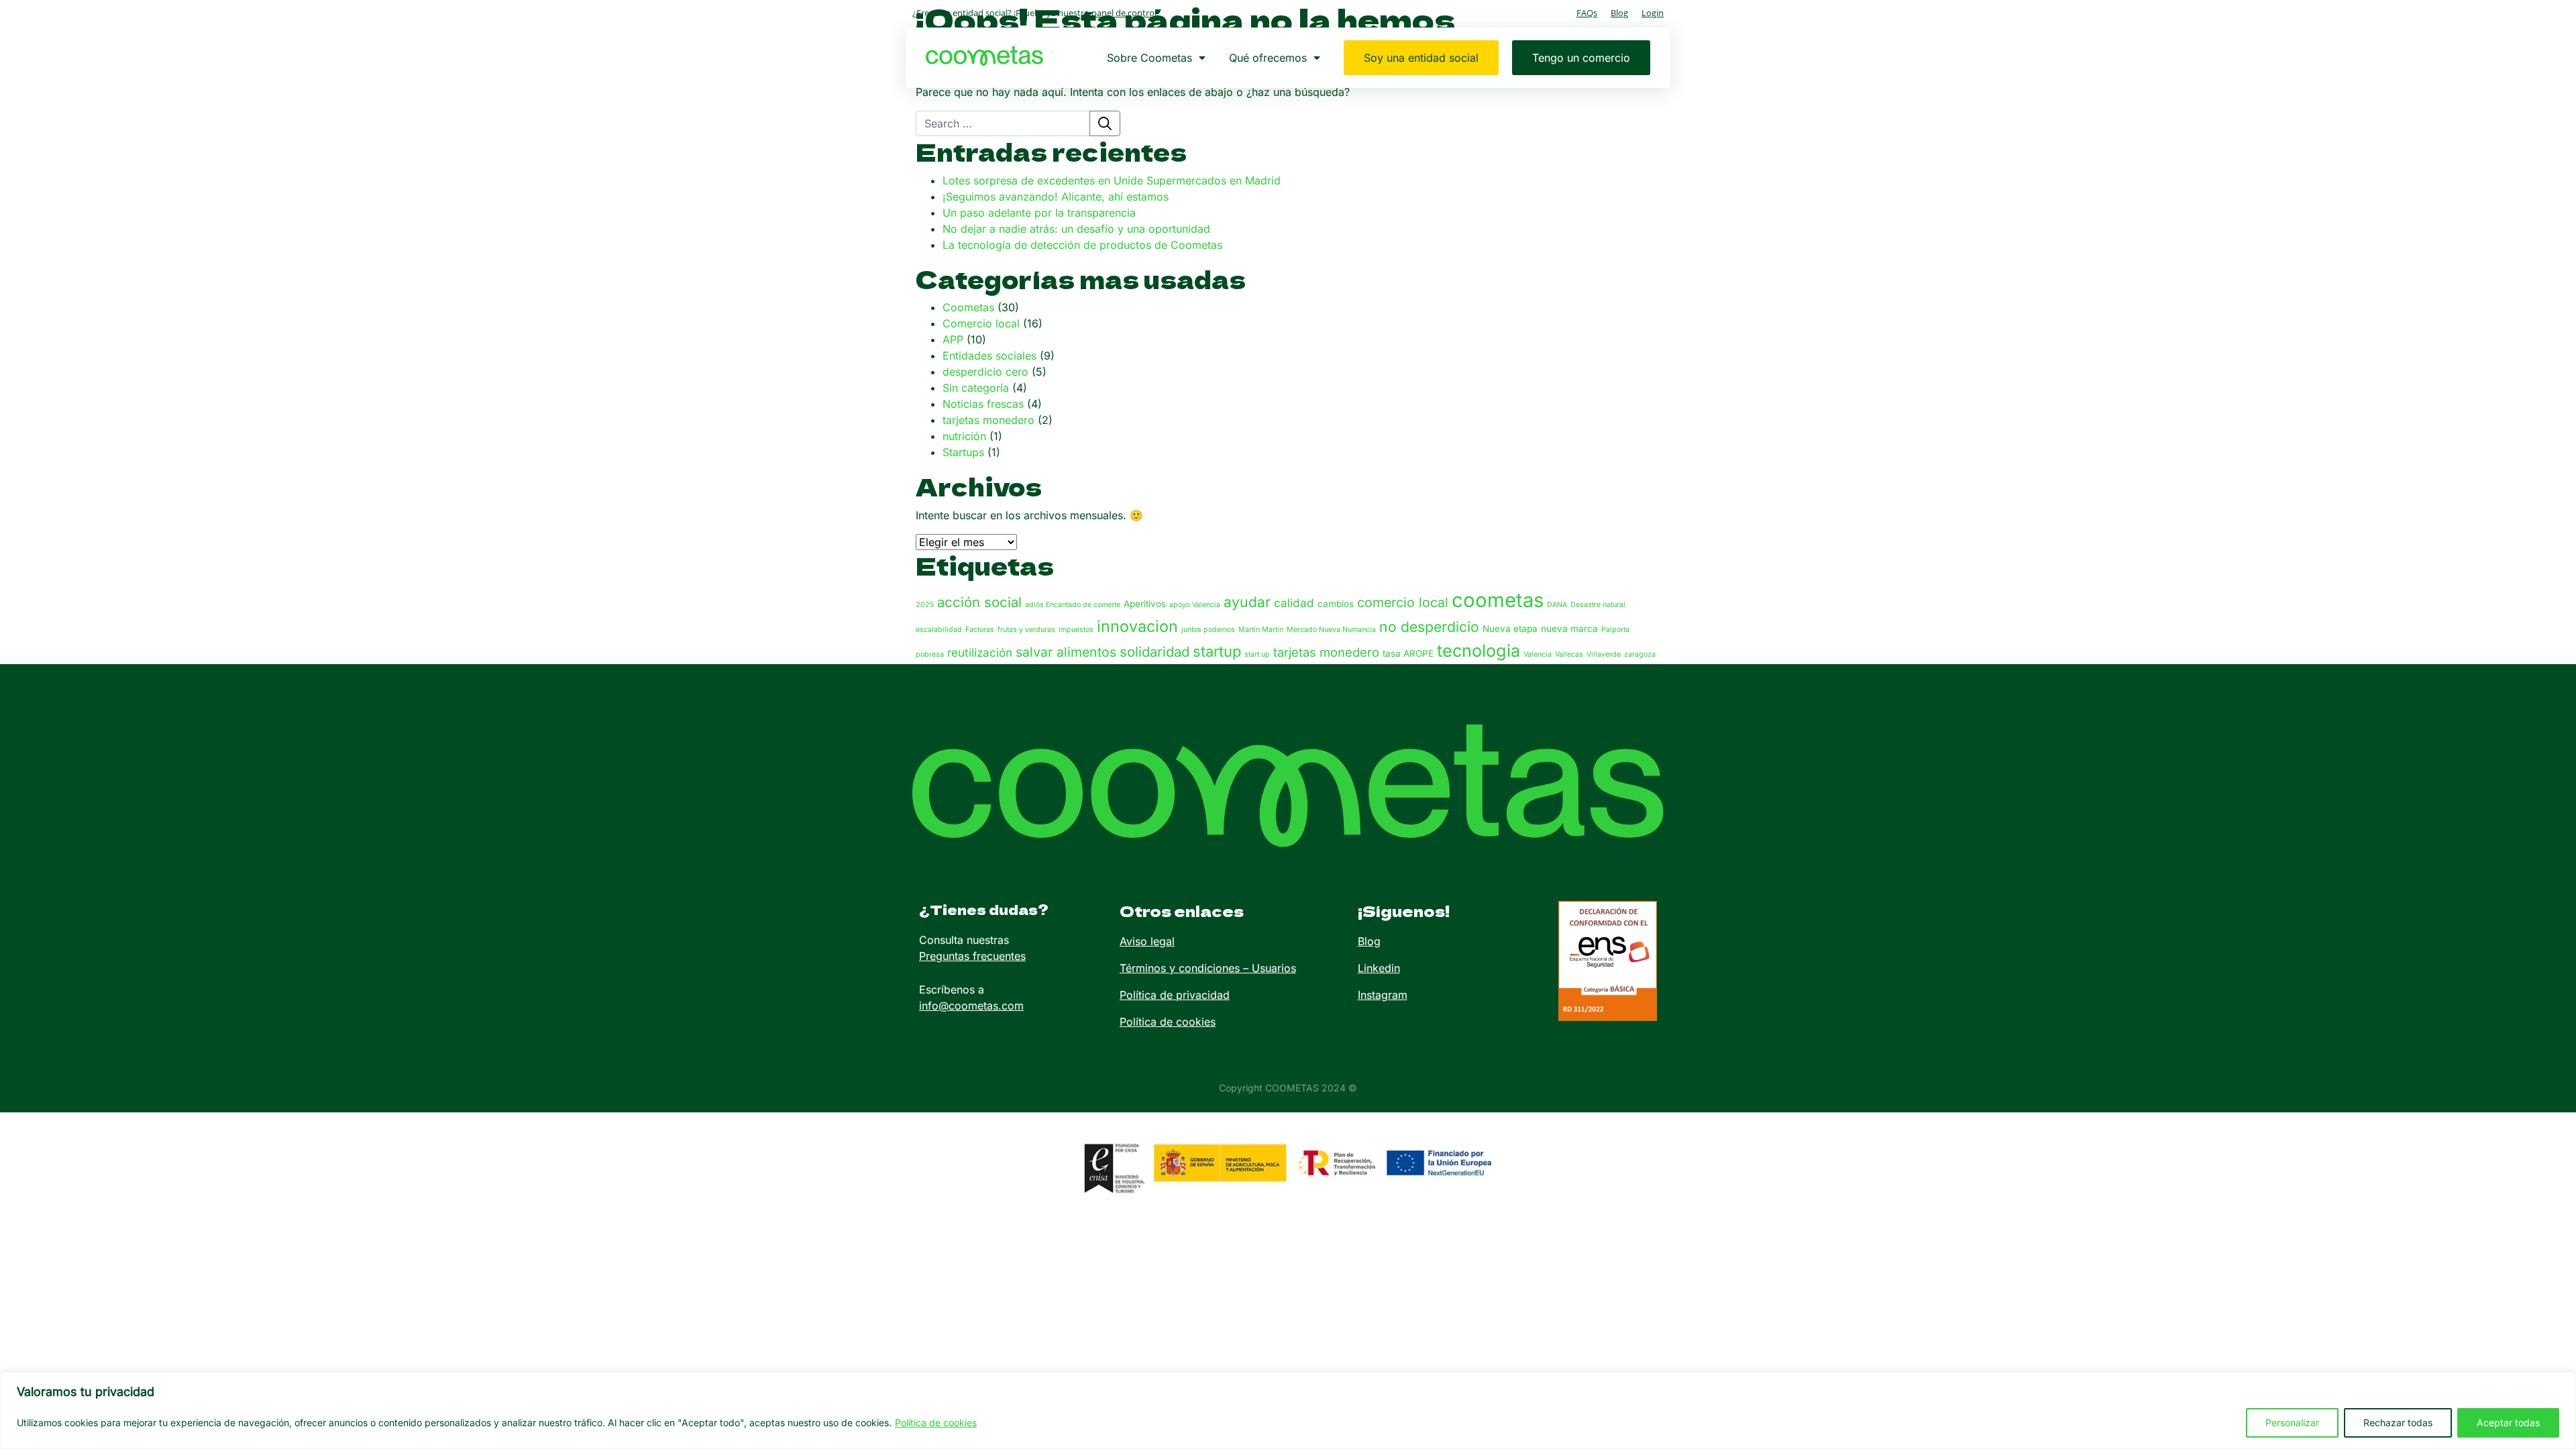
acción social (979, 602)
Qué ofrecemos (1268, 58)
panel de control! (1125, 13)
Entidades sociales (989, 356)
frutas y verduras (1026, 630)
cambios (1336, 604)
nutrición (964, 436)
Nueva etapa (1510, 629)
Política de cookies (936, 1423)
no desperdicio (1429, 627)
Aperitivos (1145, 604)
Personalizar (2292, 1423)
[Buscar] (1105, 123)
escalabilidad (939, 630)
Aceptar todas (2508, 1423)
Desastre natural (1598, 605)
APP (953, 339)
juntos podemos (1208, 630)
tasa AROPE (1408, 653)
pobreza (930, 654)
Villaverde (1604, 654)
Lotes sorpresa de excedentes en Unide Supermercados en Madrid (1112, 180)
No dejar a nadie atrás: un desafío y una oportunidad (1076, 229)
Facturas (980, 630)
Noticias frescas (983, 404)
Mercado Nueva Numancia (1331, 630)
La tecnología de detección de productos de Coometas (1082, 245)
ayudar (1247, 602)
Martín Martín (1261, 630)
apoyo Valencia (1195, 605)
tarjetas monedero (988, 420)
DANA (1557, 605)
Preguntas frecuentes (972, 956)
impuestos (1076, 630)
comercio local (1403, 602)
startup (1217, 651)
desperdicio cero (985, 372)
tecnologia (1479, 651)
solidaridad (1155, 652)
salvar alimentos (1066, 652)
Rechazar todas (2398, 1423)
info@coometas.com (971, 1006)
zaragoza (1640, 654)
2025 (925, 605)
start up (1257, 654)
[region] (1288, 1410)
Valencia (1538, 654)
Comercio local (981, 323)
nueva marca (1569, 629)
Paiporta (1615, 630)
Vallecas (1569, 654)
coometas (1498, 600)
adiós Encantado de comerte (1073, 605)
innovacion (1137, 626)
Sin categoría (976, 388)
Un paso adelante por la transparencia (1039, 213)
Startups (963, 452)
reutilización (980, 652)
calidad (1294, 603)
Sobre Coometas (1149, 58)
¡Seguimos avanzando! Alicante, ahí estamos (1056, 197)
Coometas (968, 307)
